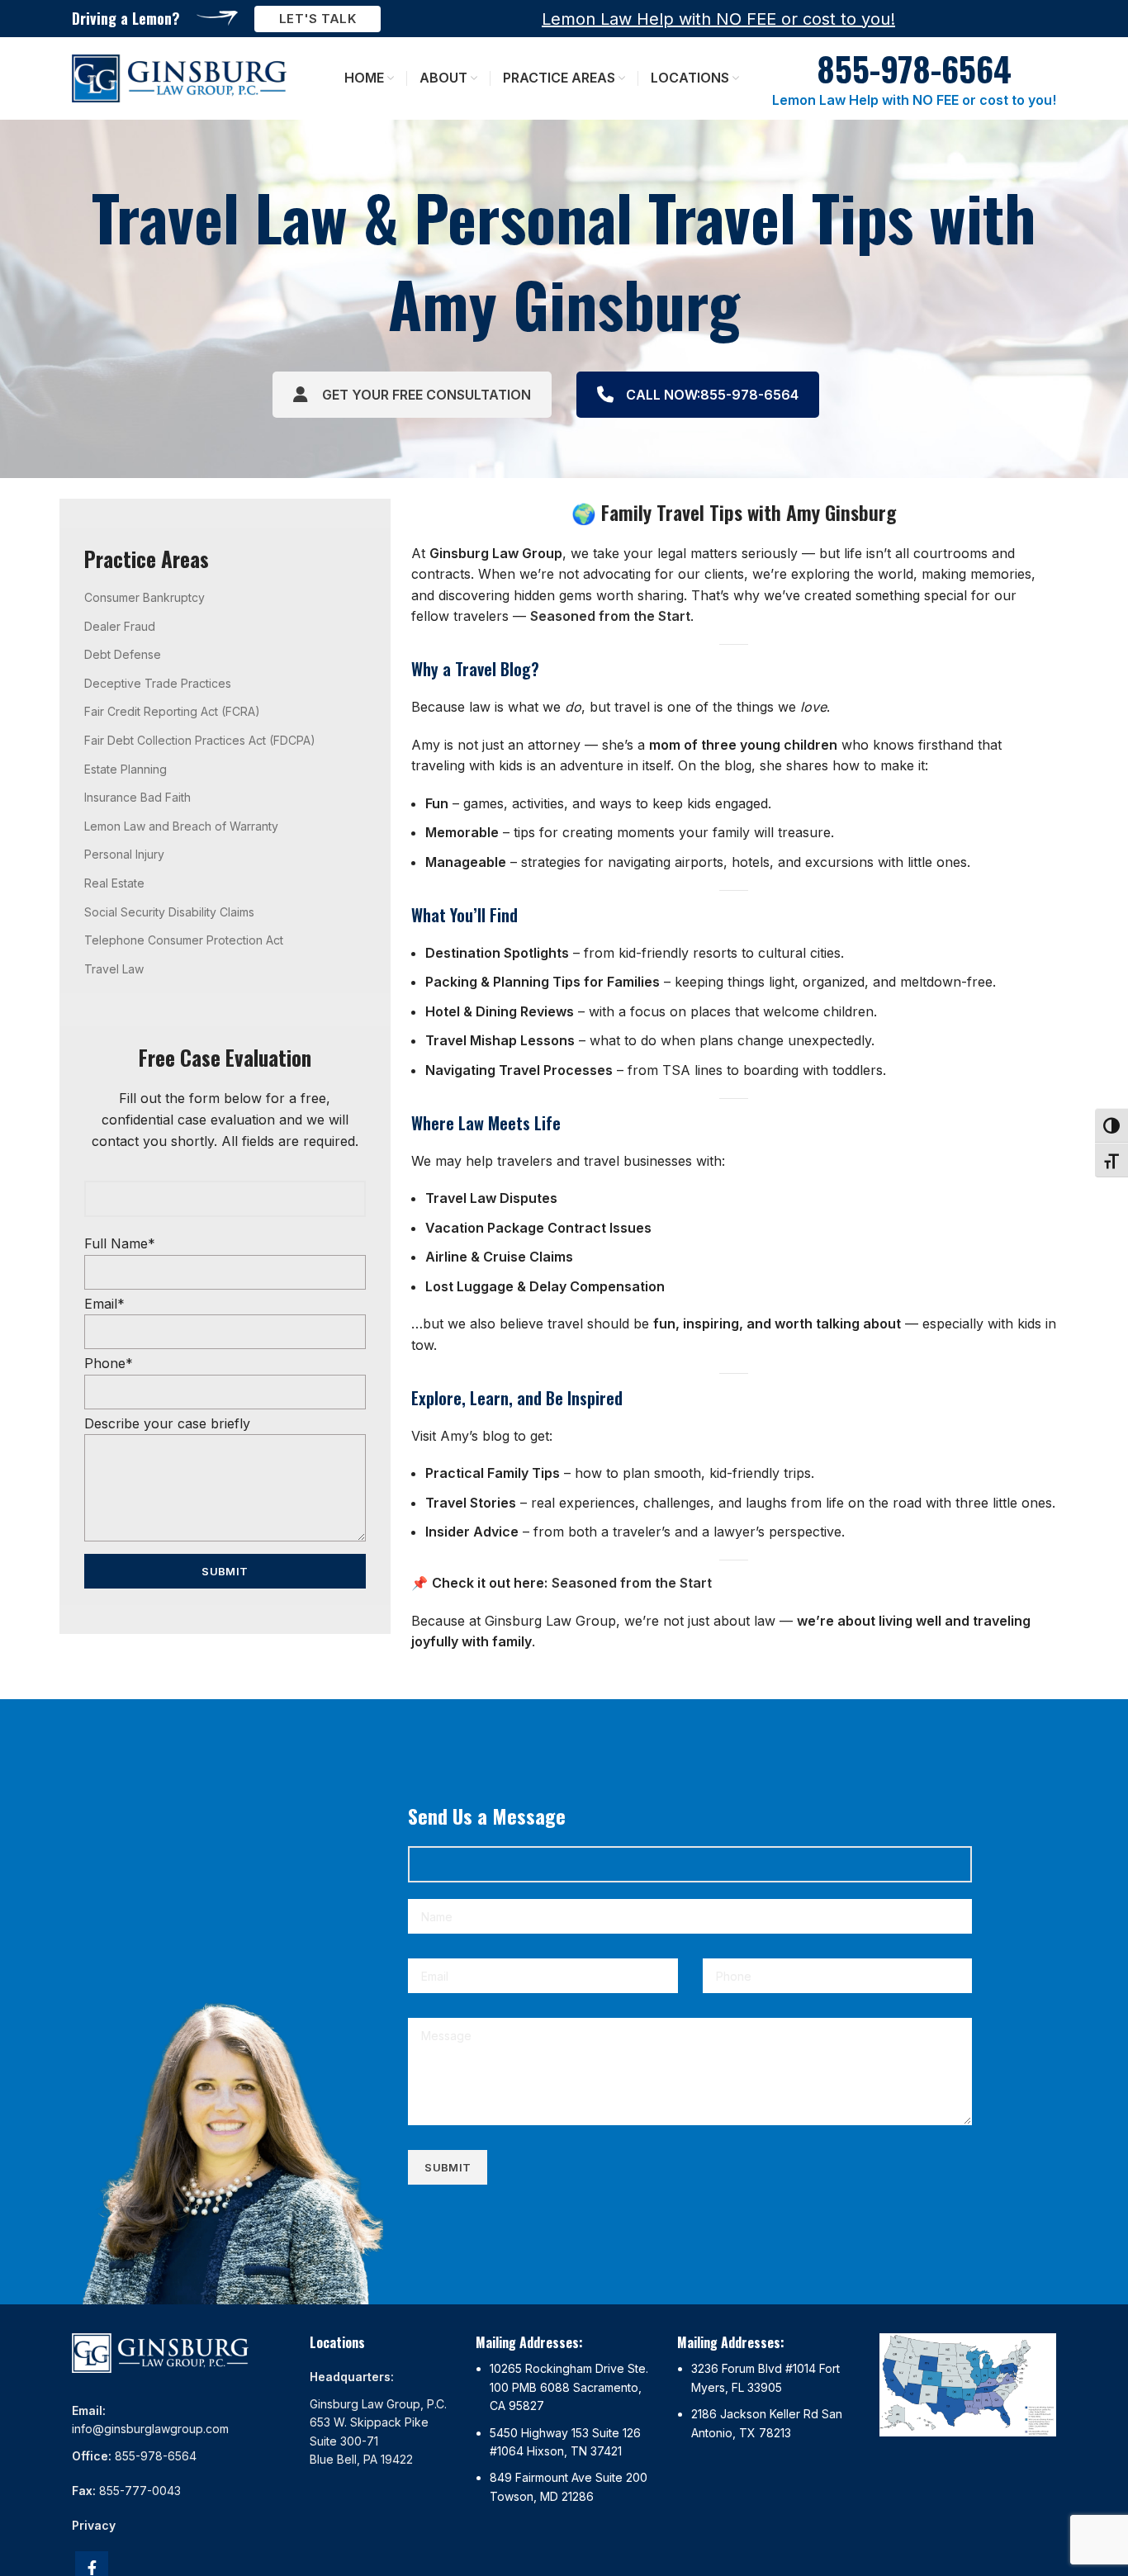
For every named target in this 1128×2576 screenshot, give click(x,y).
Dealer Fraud (120, 626)
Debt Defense (123, 654)
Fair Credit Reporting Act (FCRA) (172, 711)
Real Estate (114, 883)
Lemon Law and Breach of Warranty (181, 826)
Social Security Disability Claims (169, 912)
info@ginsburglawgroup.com (150, 2429)
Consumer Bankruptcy (145, 597)
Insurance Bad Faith (137, 797)
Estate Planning (126, 769)
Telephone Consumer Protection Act (184, 940)
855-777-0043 (140, 2491)
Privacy (94, 2525)
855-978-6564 (156, 2456)
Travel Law (114, 969)
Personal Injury (124, 854)
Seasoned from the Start (610, 616)
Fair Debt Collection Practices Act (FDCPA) (200, 740)
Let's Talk (318, 19)
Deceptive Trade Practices (158, 683)
